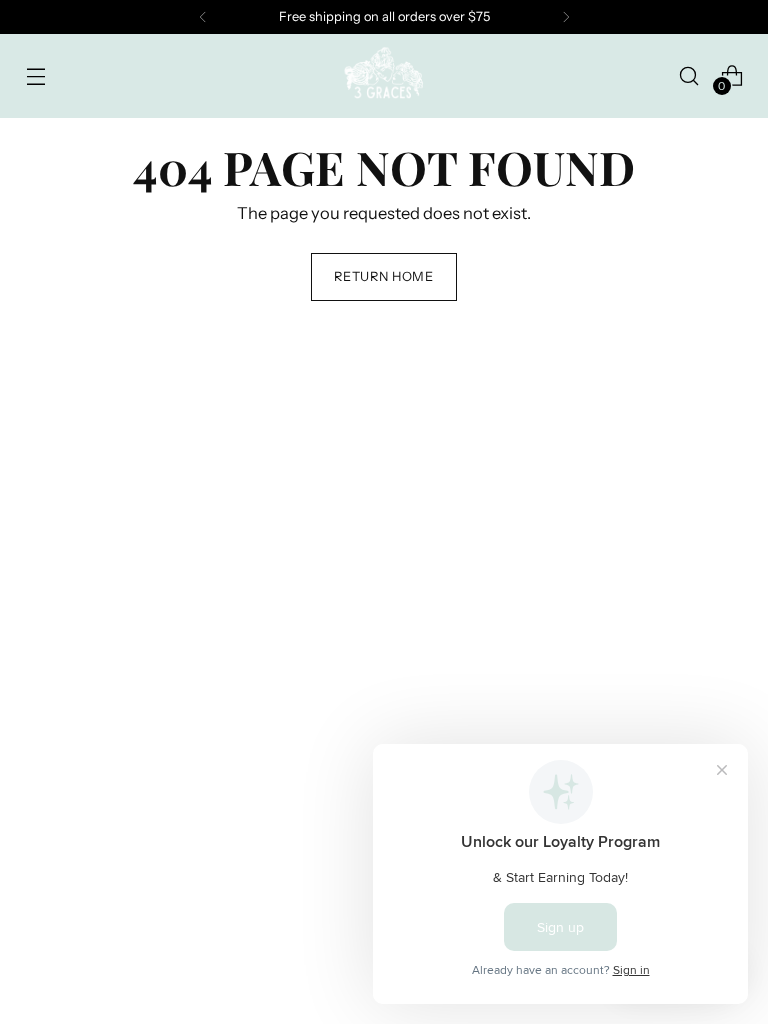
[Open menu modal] (35, 75)
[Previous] (203, 17)
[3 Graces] (384, 76)
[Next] (566, 17)
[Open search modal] (689, 75)
